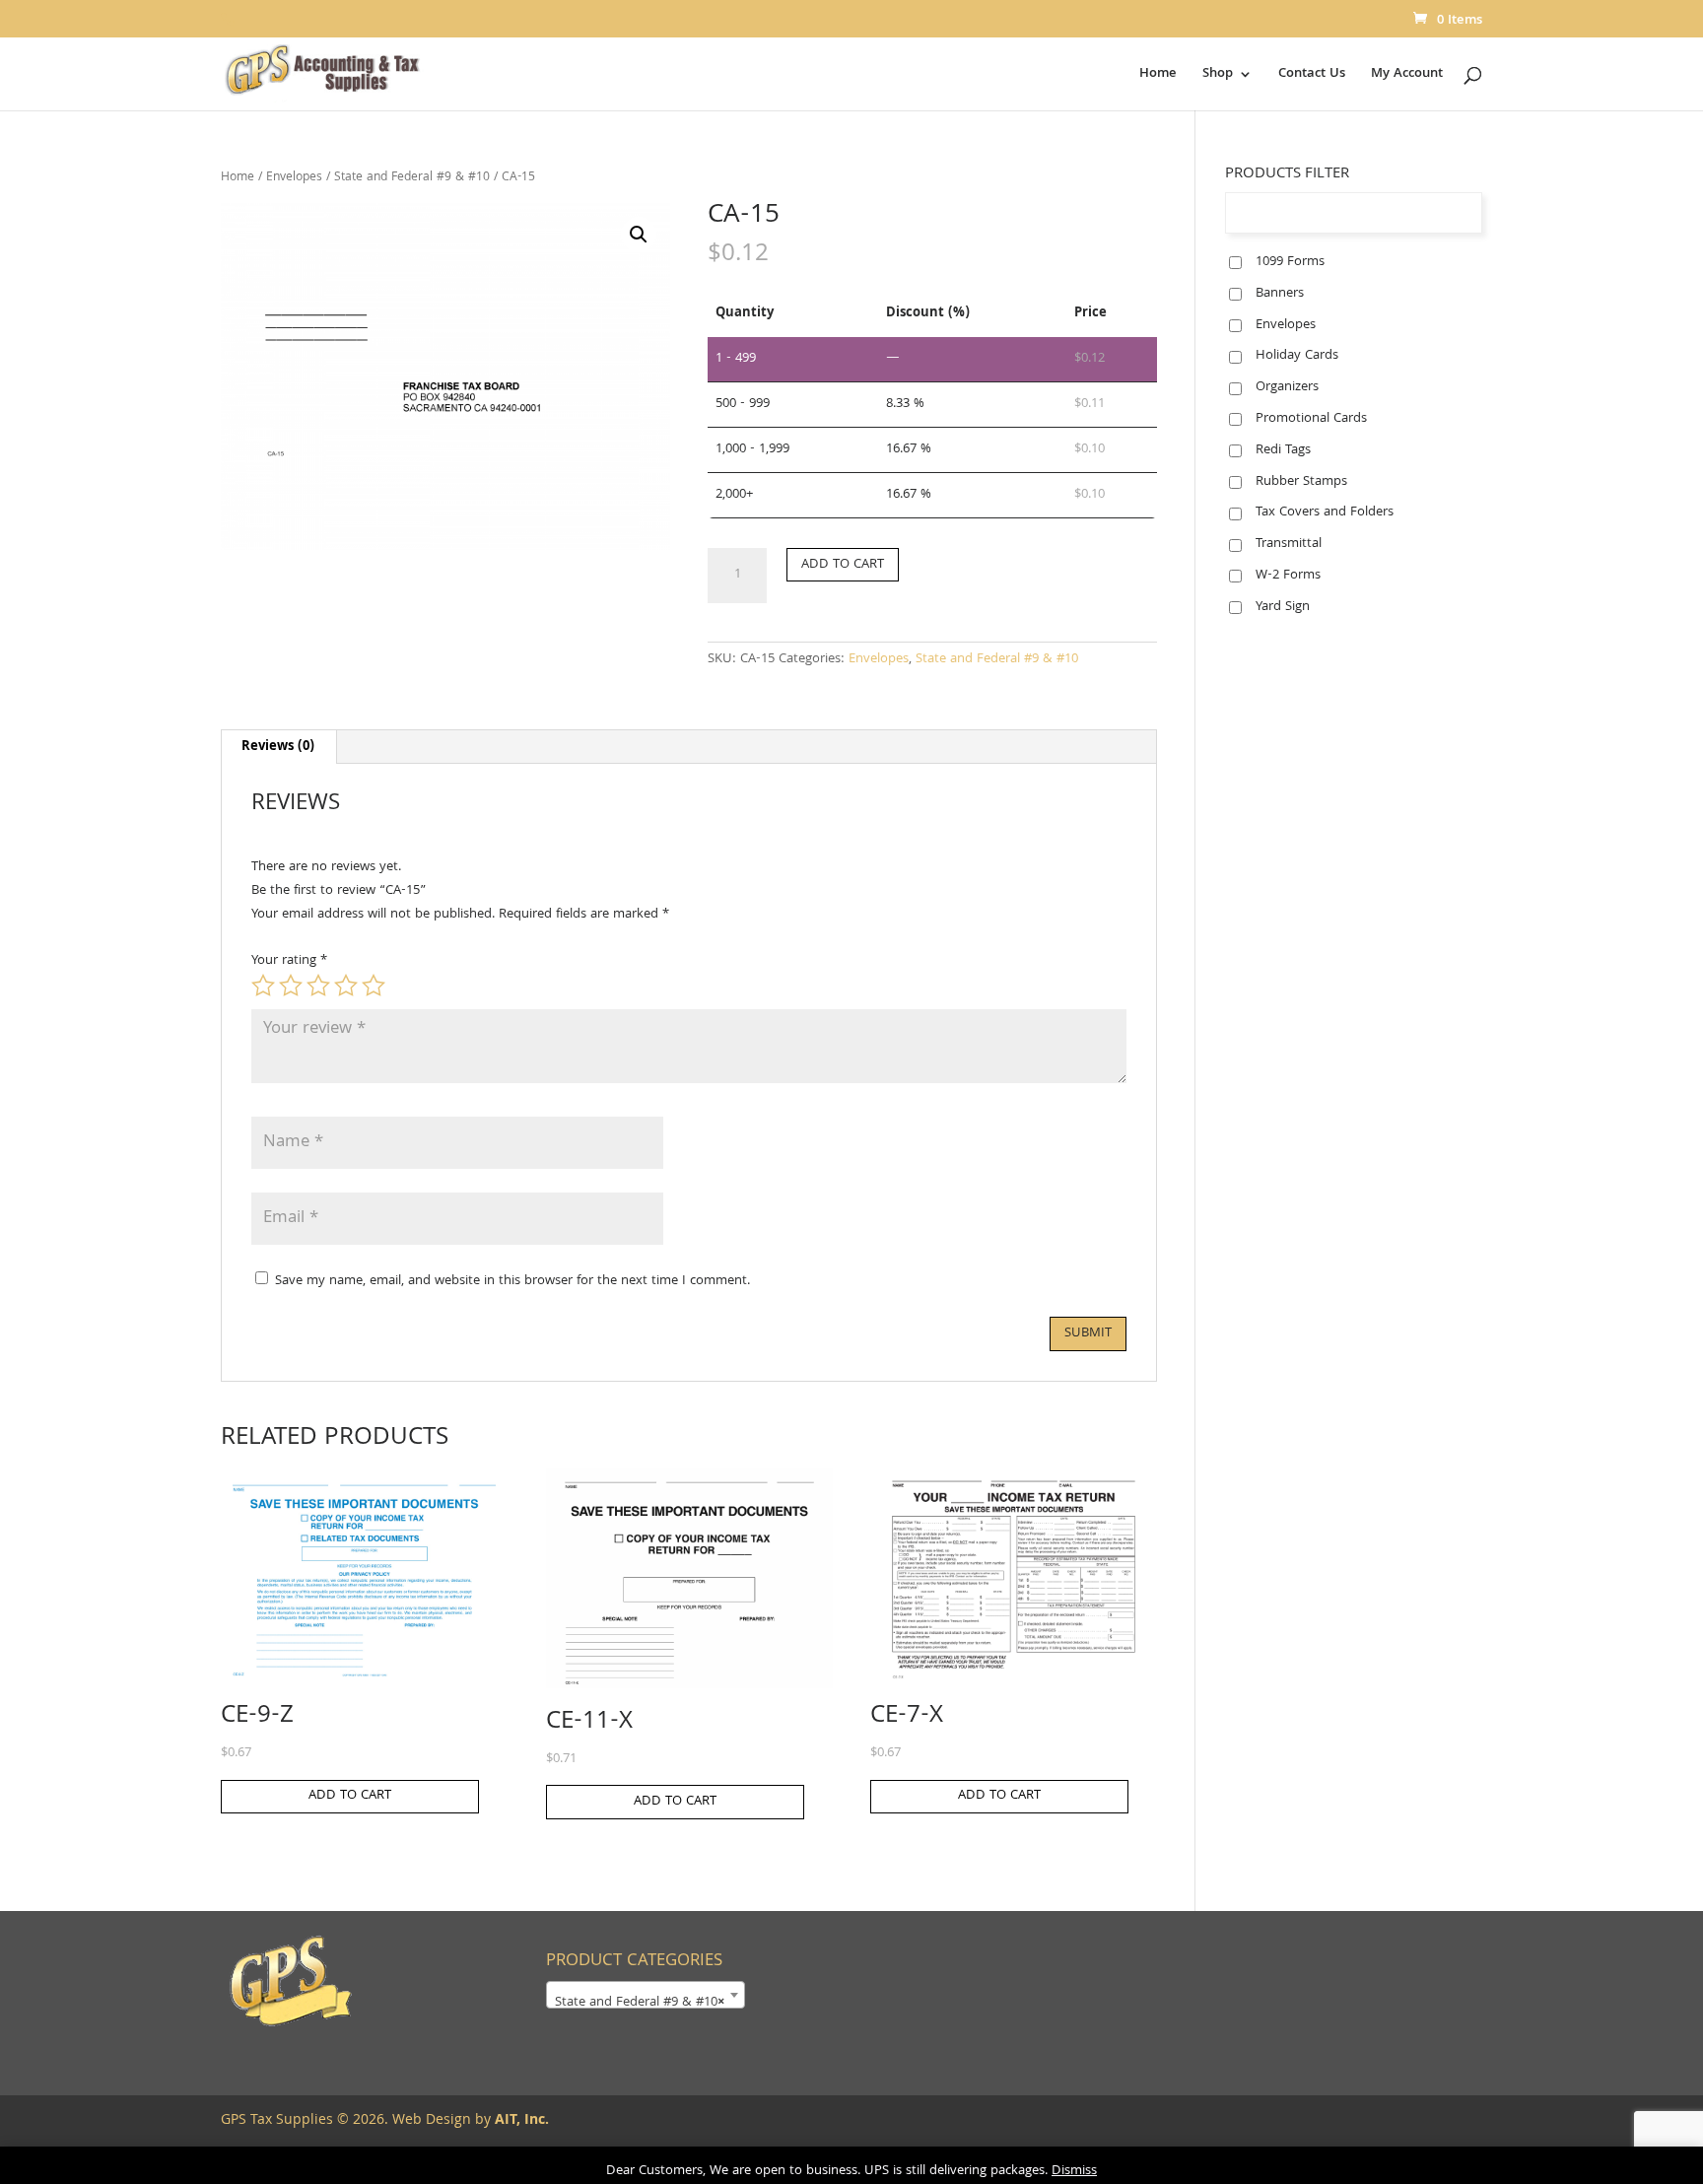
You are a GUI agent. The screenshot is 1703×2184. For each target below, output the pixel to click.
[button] (639, 235)
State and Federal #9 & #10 (412, 178)
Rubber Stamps (1301, 482)
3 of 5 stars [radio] (318, 986)
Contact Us (1312, 76)
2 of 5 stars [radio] (291, 986)
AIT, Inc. (520, 2121)
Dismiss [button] (1074, 2171)
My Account (1407, 76)
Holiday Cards (1297, 356)
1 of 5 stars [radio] (263, 986)
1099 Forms (1290, 262)
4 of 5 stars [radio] (346, 986)
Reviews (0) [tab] (278, 747)
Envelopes (294, 178)
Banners (1280, 294)
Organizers (1287, 387)
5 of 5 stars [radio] (374, 986)
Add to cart (843, 565)
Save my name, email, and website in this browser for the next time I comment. (512, 1281)
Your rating (289, 961)
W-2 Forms (1288, 576)
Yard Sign (1283, 607)
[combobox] (646, 1995)
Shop (1218, 76)
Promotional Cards (1311, 419)
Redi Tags (1283, 450)
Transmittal (1289, 544)
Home (1158, 76)
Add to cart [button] (350, 1796)
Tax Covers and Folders (1325, 512)
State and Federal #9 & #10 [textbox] (640, 2003)
